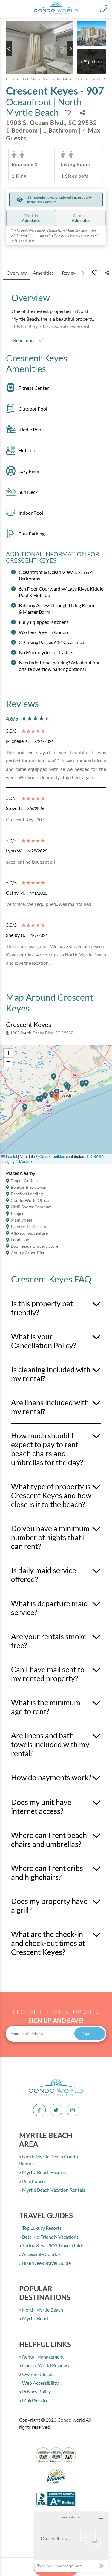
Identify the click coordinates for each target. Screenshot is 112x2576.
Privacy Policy (36, 2391)
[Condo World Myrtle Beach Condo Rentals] (56, 2095)
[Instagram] (73, 2110)
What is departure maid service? (49, 1608)
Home (11, 79)
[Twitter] (56, 2110)
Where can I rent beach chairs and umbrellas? (49, 1839)
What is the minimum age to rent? (46, 1707)
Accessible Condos (41, 2254)
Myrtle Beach (35, 2318)
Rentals (63, 79)
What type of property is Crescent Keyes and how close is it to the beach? (51, 1495)
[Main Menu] (9, 9)
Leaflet (11, 1156)
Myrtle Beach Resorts (44, 2172)
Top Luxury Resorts (41, 2228)
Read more (24, 340)
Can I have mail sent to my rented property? (48, 1674)
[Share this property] (82, 113)
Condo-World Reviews (45, 2365)
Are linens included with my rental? (50, 1407)
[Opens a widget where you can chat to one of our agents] (71, 2542)
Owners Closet (37, 2374)
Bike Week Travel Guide (46, 2263)
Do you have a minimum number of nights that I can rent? (50, 1537)
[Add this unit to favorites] (94, 273)
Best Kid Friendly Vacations (50, 2237)
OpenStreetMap (52, 1156)
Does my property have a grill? (49, 1905)
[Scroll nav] (83, 273)
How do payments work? (51, 1777)
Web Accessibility (40, 2383)
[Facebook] (39, 2110)
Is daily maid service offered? (44, 1575)
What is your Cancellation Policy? (44, 1341)
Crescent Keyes (86, 79)
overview (17, 273)
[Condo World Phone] (104, 9)
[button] (25, 1110)
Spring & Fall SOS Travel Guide (53, 2245)
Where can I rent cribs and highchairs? (47, 1872)
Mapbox (26, 1161)
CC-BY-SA (95, 1156)
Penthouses (34, 2181)
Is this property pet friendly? (42, 1308)
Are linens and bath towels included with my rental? (50, 1744)
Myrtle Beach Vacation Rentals (53, 2190)
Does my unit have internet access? (41, 1806)
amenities (43, 273)
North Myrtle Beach (36, 79)
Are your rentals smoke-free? (50, 1641)
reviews (70, 273)
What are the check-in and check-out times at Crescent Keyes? (48, 1943)
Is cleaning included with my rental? (51, 1374)
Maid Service (35, 2400)
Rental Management (43, 2357)
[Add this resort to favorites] (68, 113)
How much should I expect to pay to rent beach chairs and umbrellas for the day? (47, 1449)
